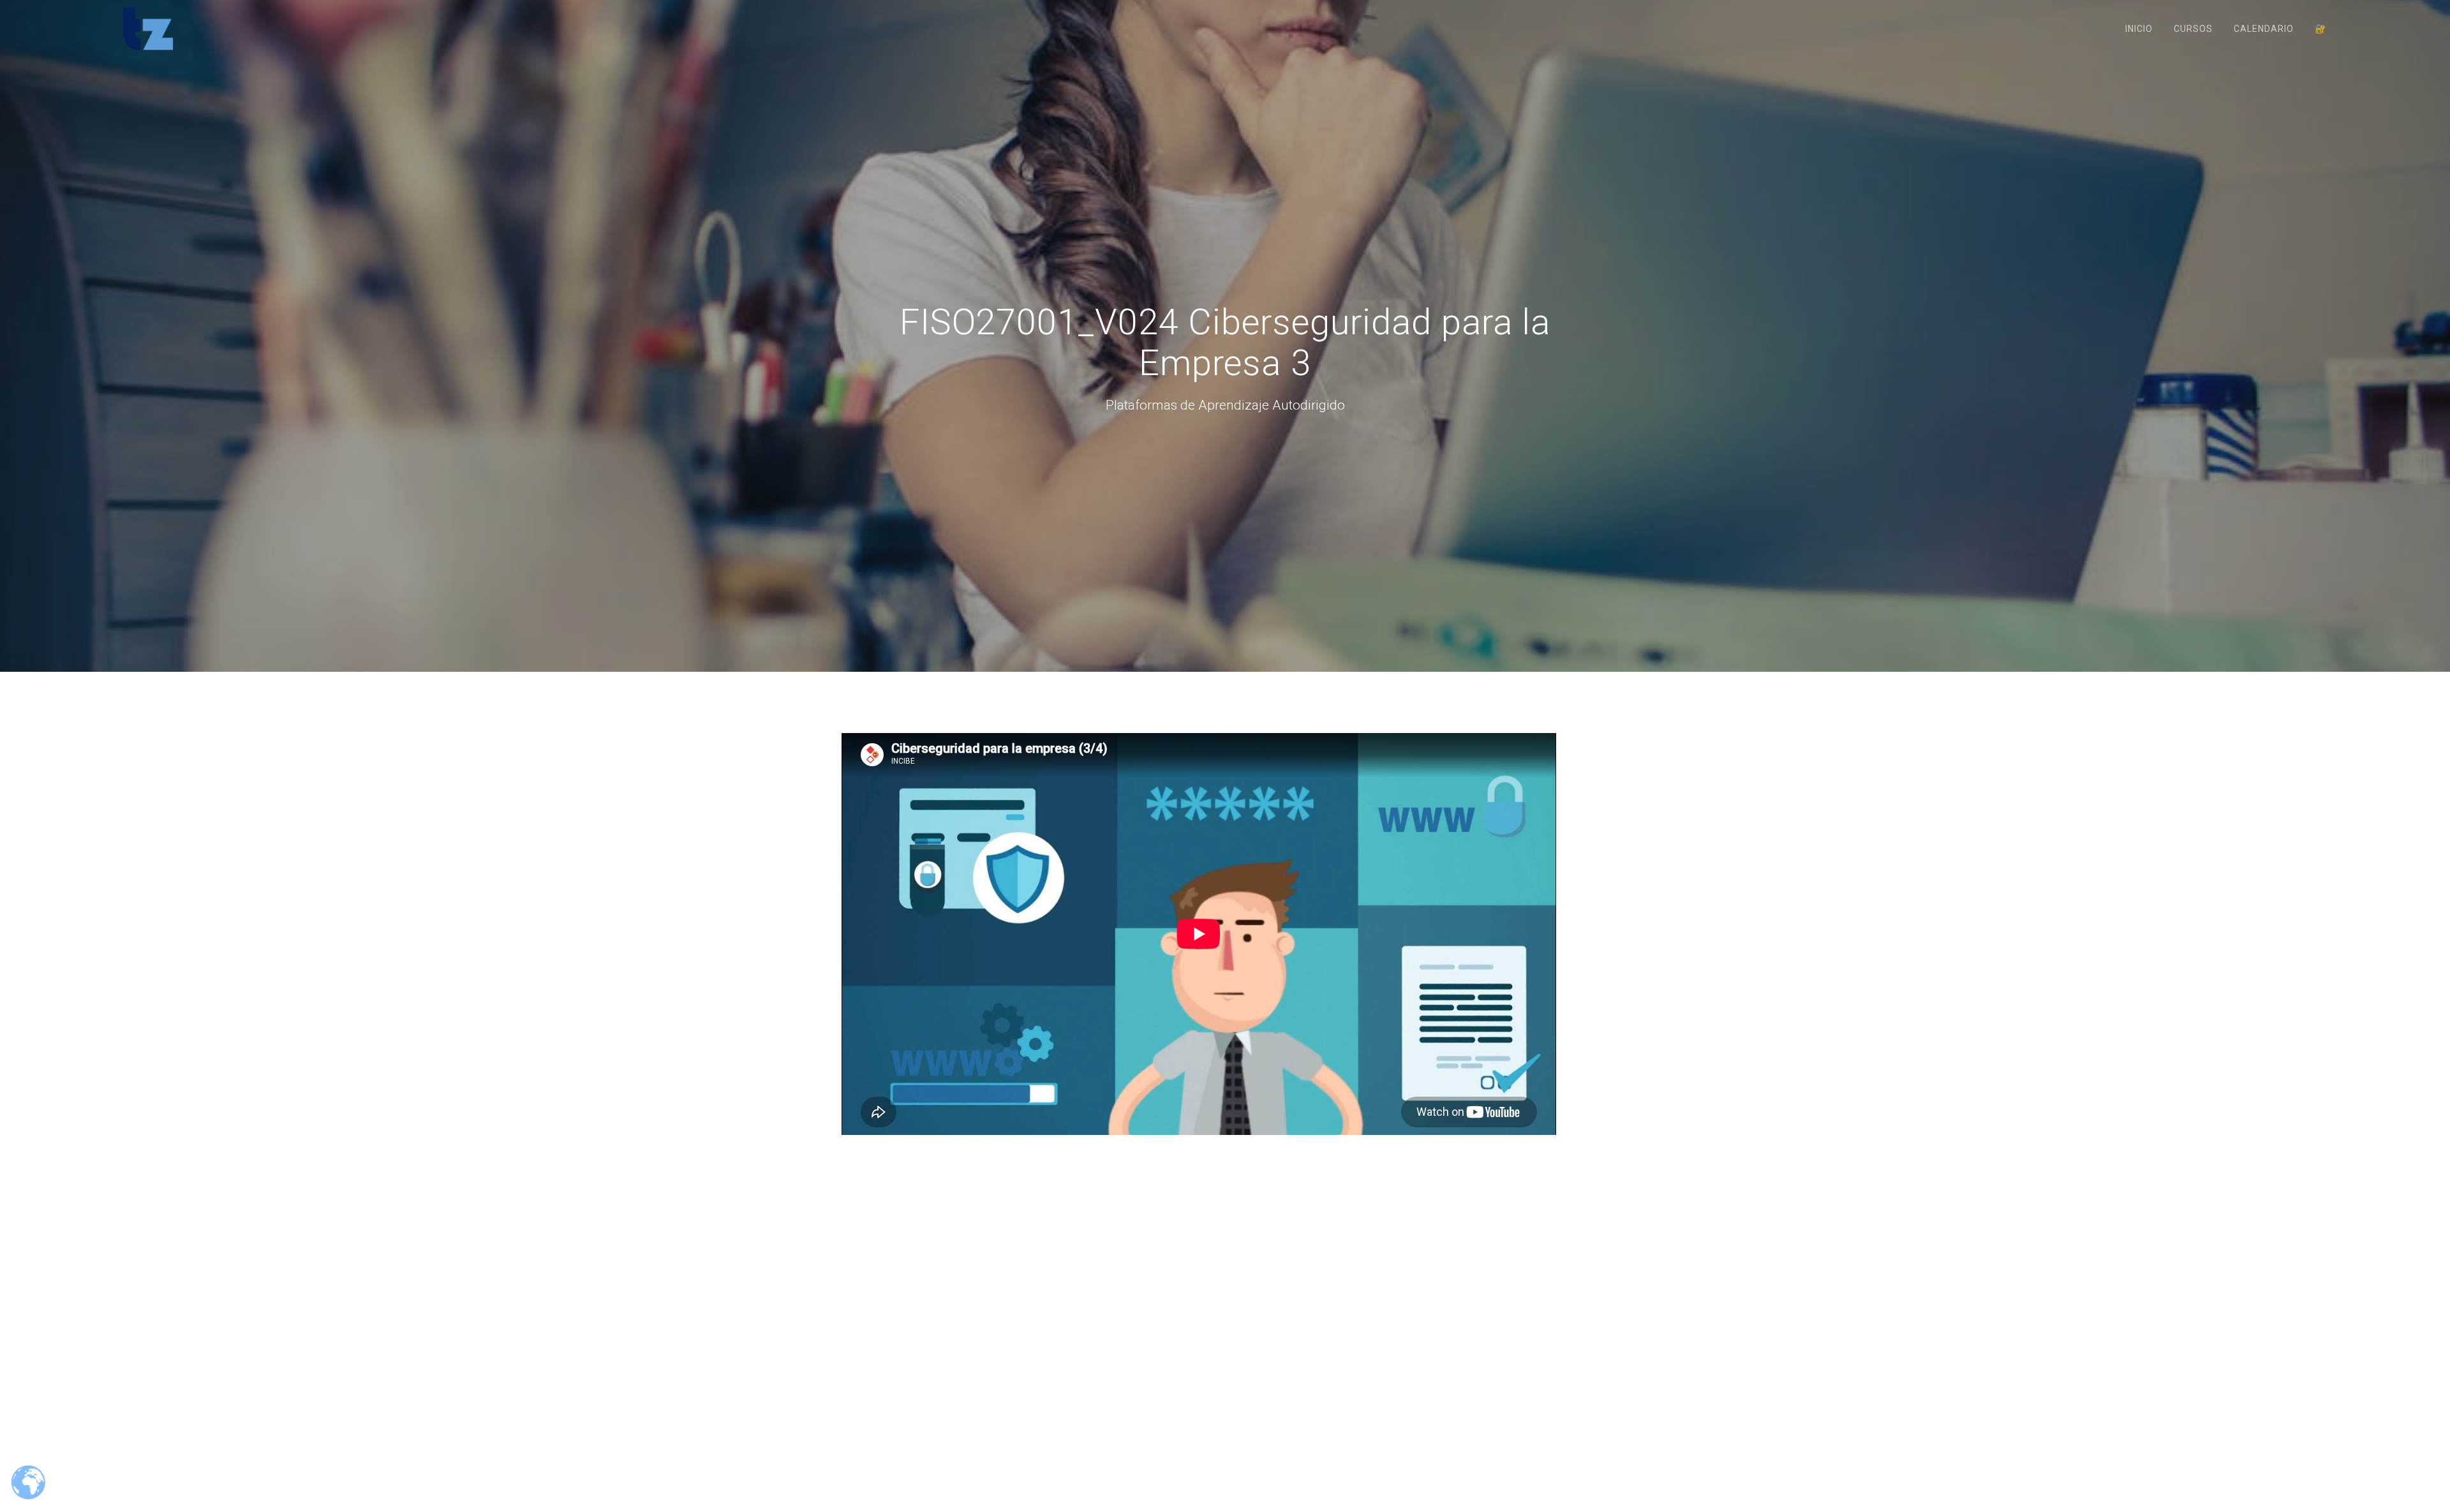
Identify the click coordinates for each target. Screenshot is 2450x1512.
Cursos (2193, 29)
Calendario (2264, 29)
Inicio (2139, 29)
